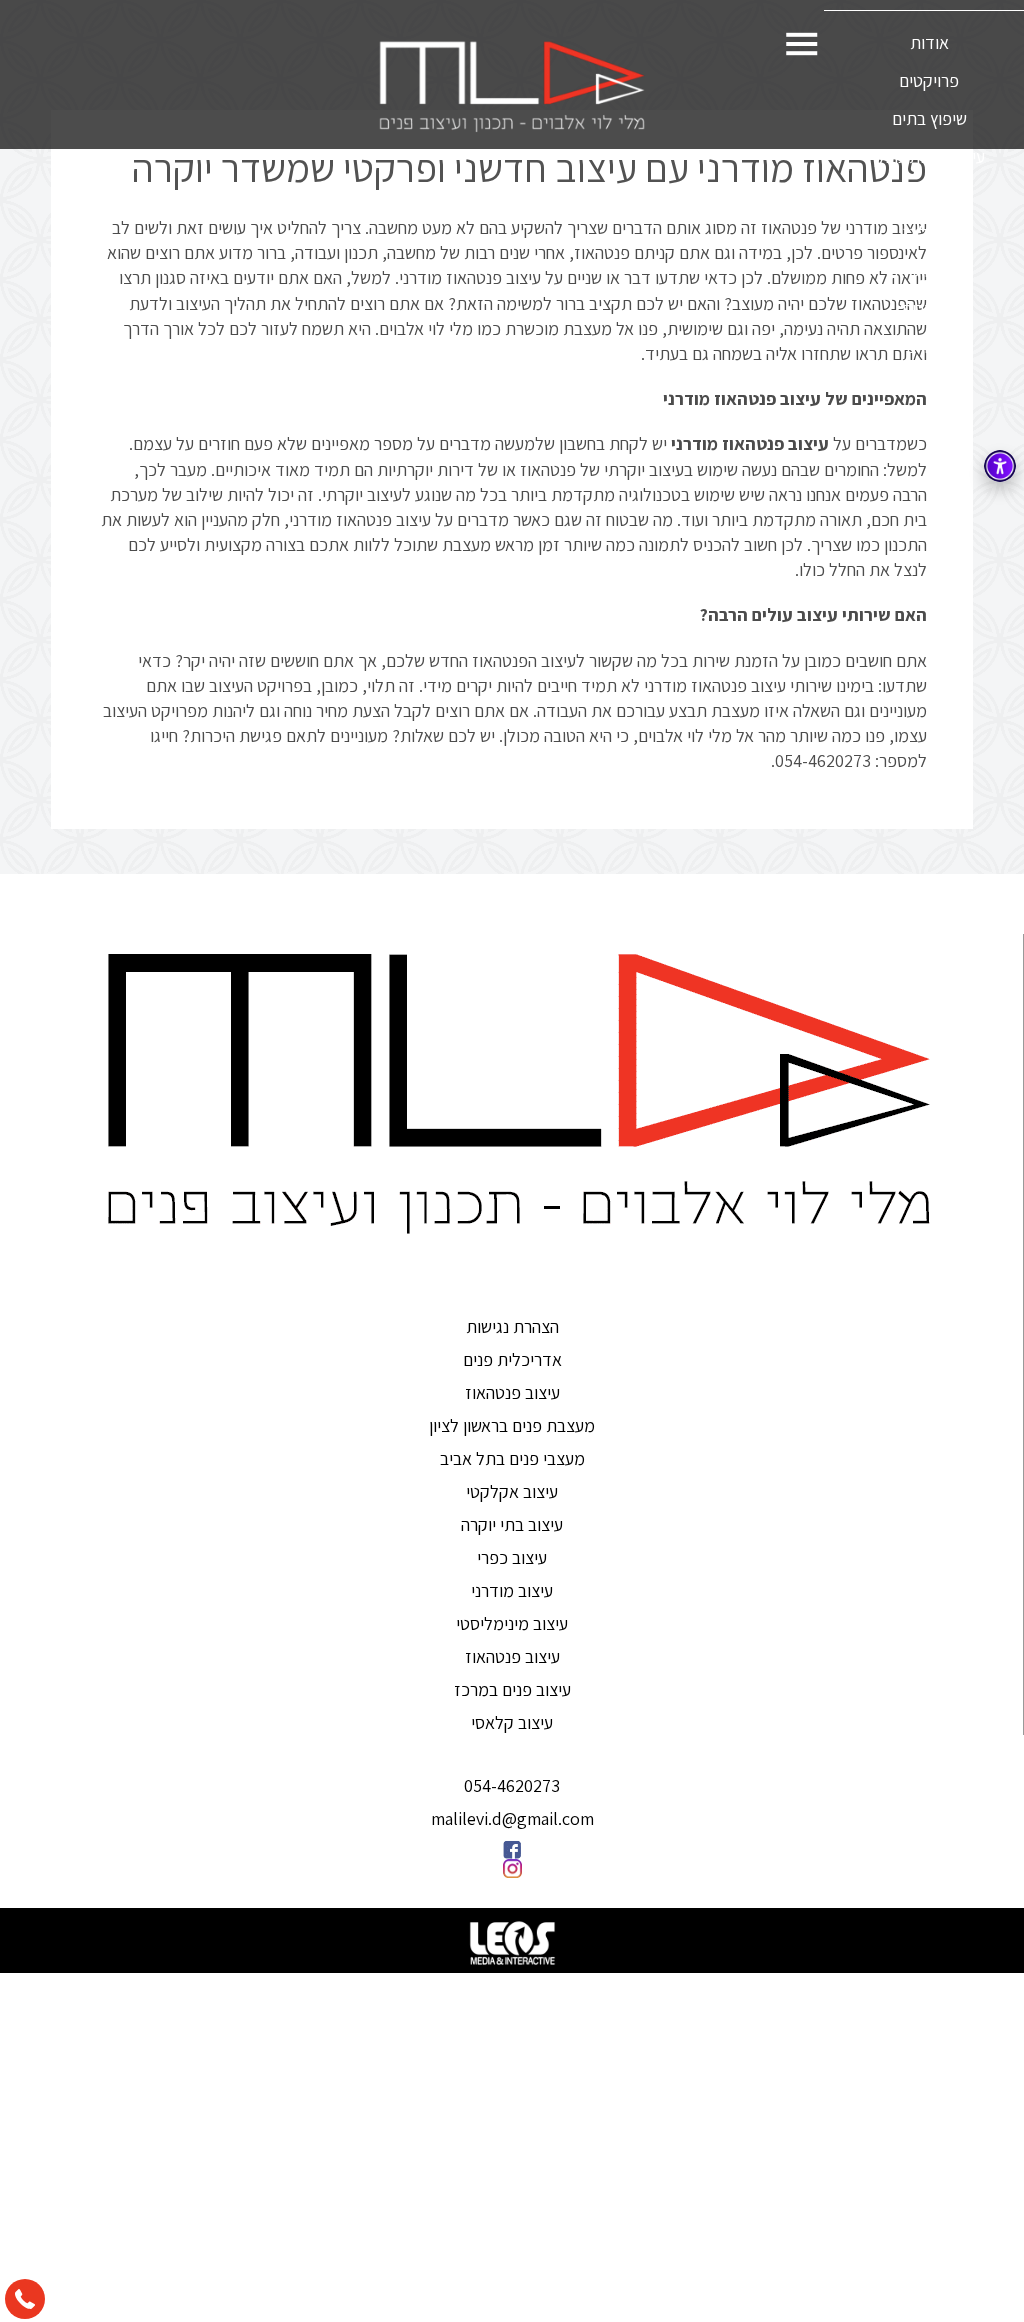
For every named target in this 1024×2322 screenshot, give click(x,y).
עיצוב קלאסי (512, 1722)
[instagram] (512, 1868)
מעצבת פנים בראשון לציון (512, 1425)
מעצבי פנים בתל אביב (512, 1458)
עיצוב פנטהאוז (512, 1392)
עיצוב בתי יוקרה (512, 1524)
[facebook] (512, 1849)
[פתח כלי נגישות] (1000, 466)
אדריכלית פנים (512, 1359)
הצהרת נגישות (512, 1326)
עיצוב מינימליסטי (512, 1623)
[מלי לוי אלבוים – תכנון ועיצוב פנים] (512, 85)
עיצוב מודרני (512, 1590)
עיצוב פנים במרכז (512, 1689)
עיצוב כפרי (512, 1557)
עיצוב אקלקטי (512, 1491)
